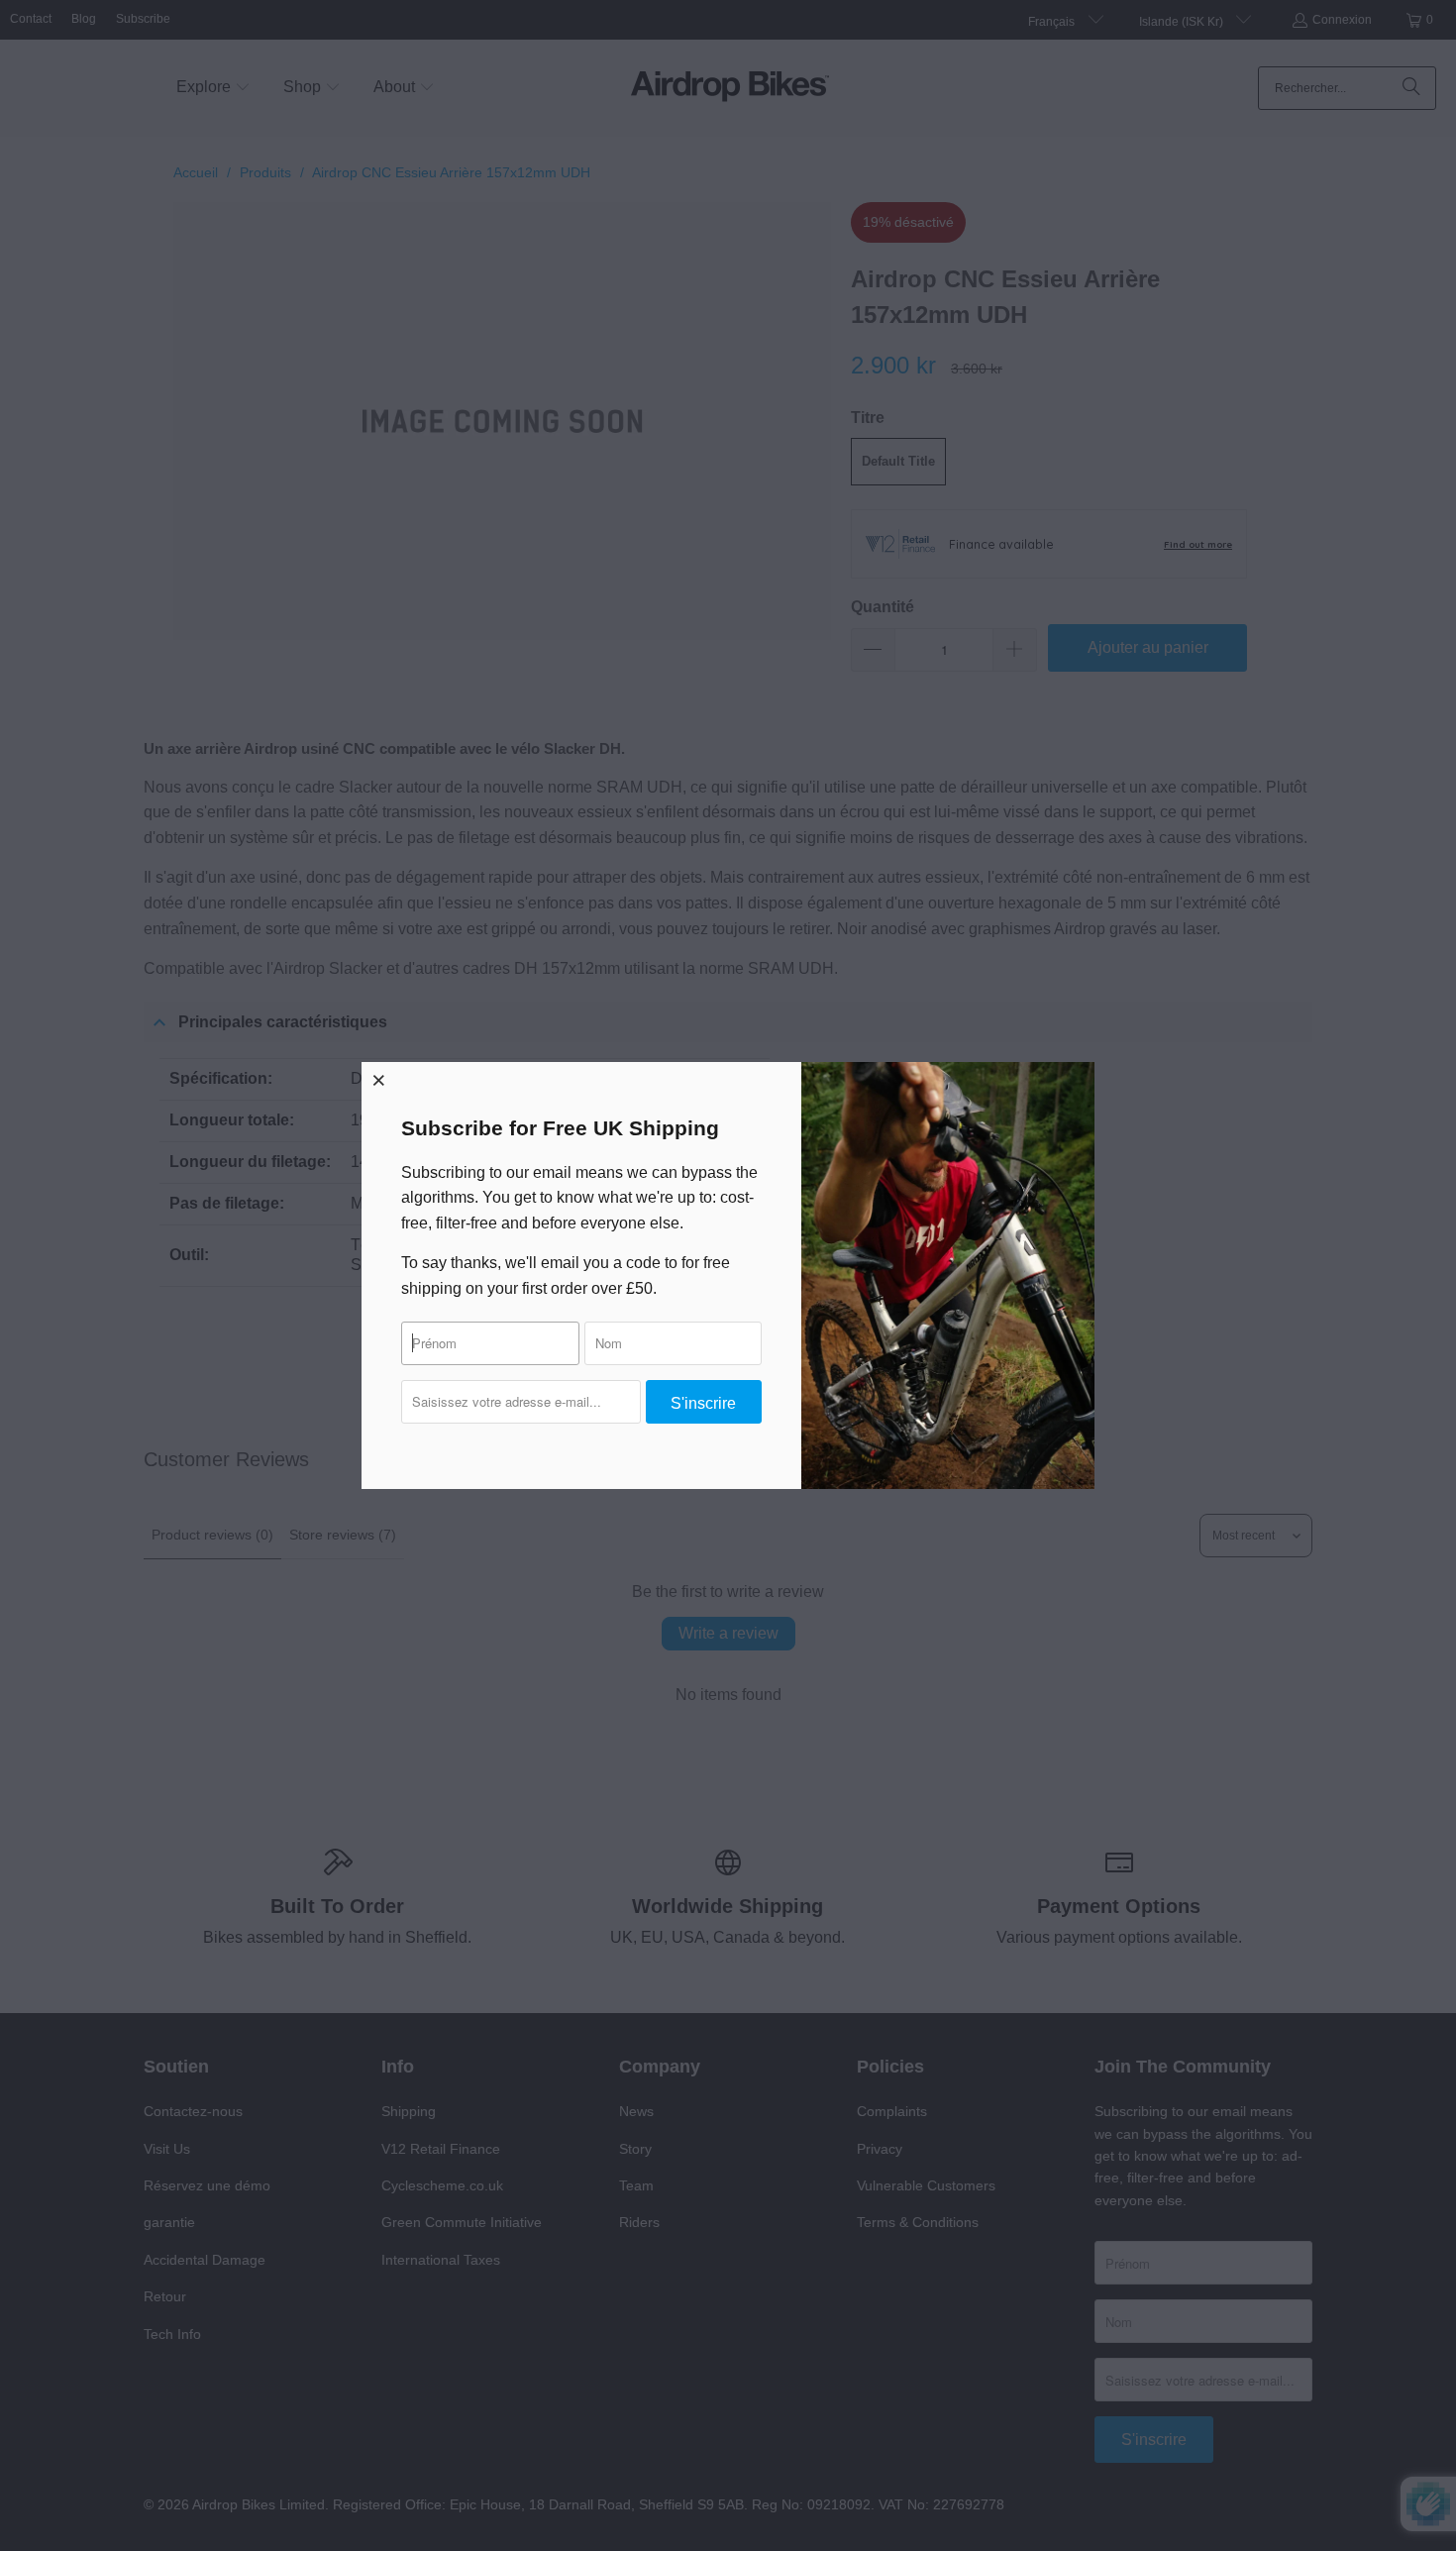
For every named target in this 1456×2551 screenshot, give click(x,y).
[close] (379, 1080)
